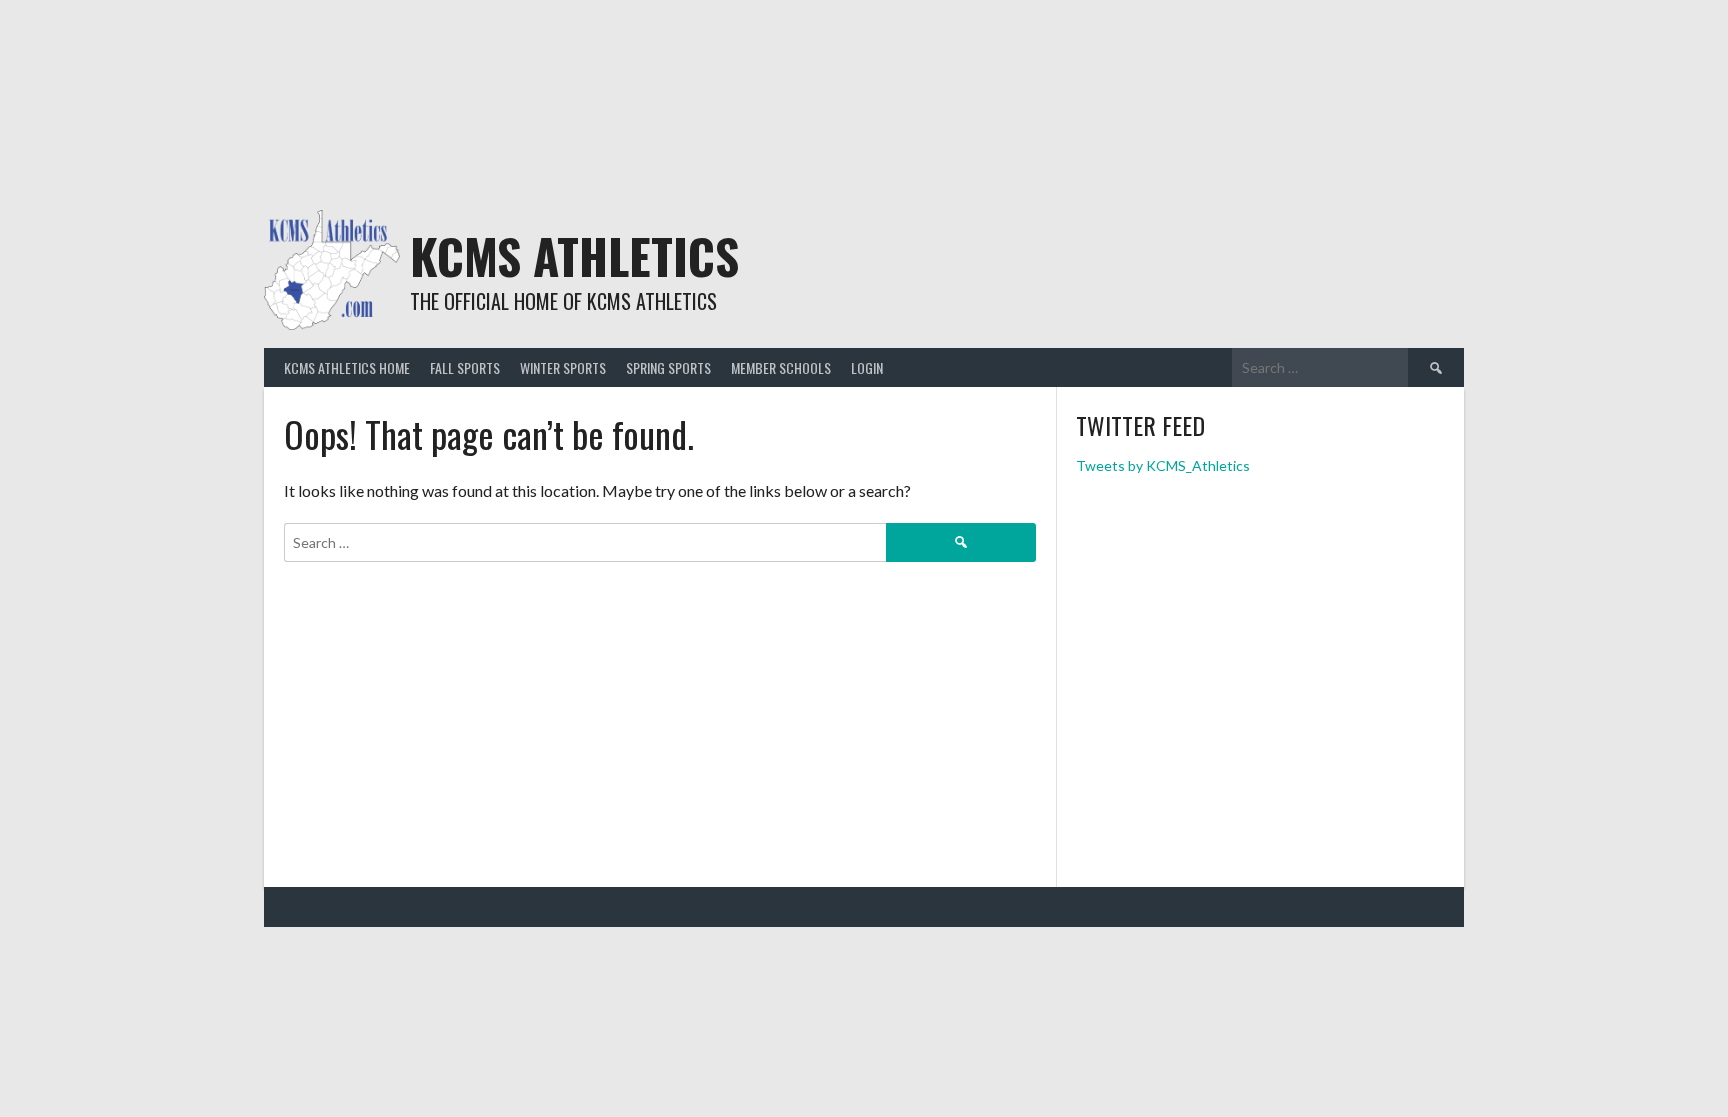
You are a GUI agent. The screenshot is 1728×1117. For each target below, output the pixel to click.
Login (867, 367)
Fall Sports (465, 367)
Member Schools (781, 367)
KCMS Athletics (574, 255)
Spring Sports (668, 367)
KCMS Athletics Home (347, 367)
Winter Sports (563, 367)
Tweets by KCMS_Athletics (1163, 465)
